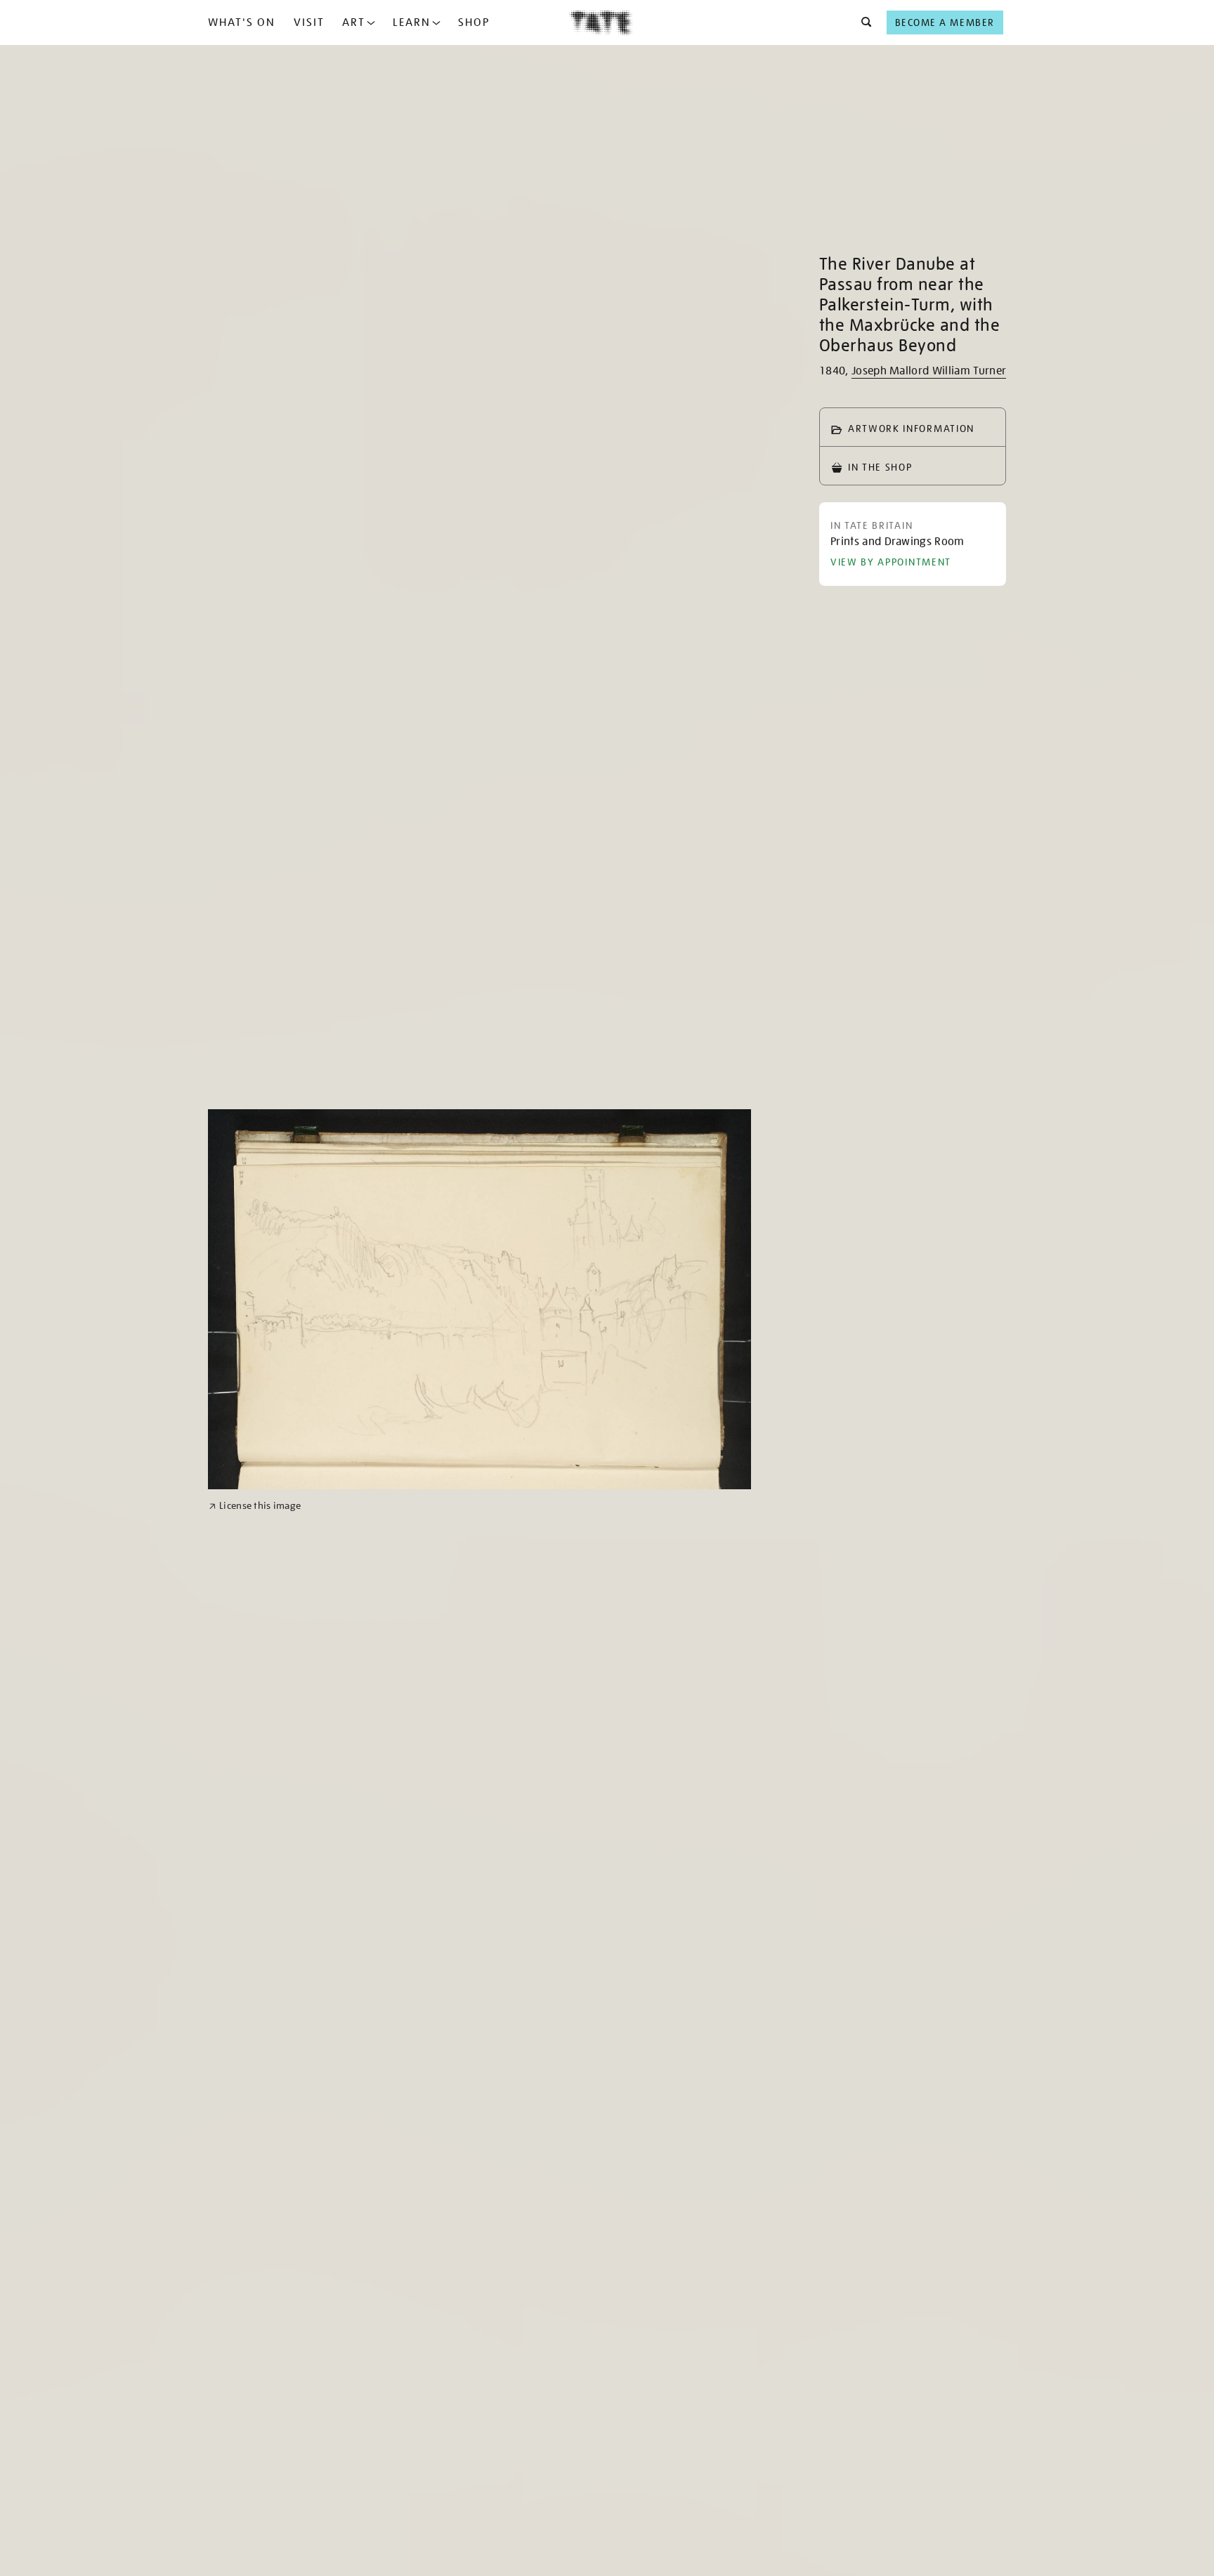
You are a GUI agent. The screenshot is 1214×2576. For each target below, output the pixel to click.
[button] (862, 22)
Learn (412, 22)
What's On (242, 22)
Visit (309, 22)
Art (354, 22)
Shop (474, 22)
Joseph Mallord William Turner (929, 371)
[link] (255, 1506)
